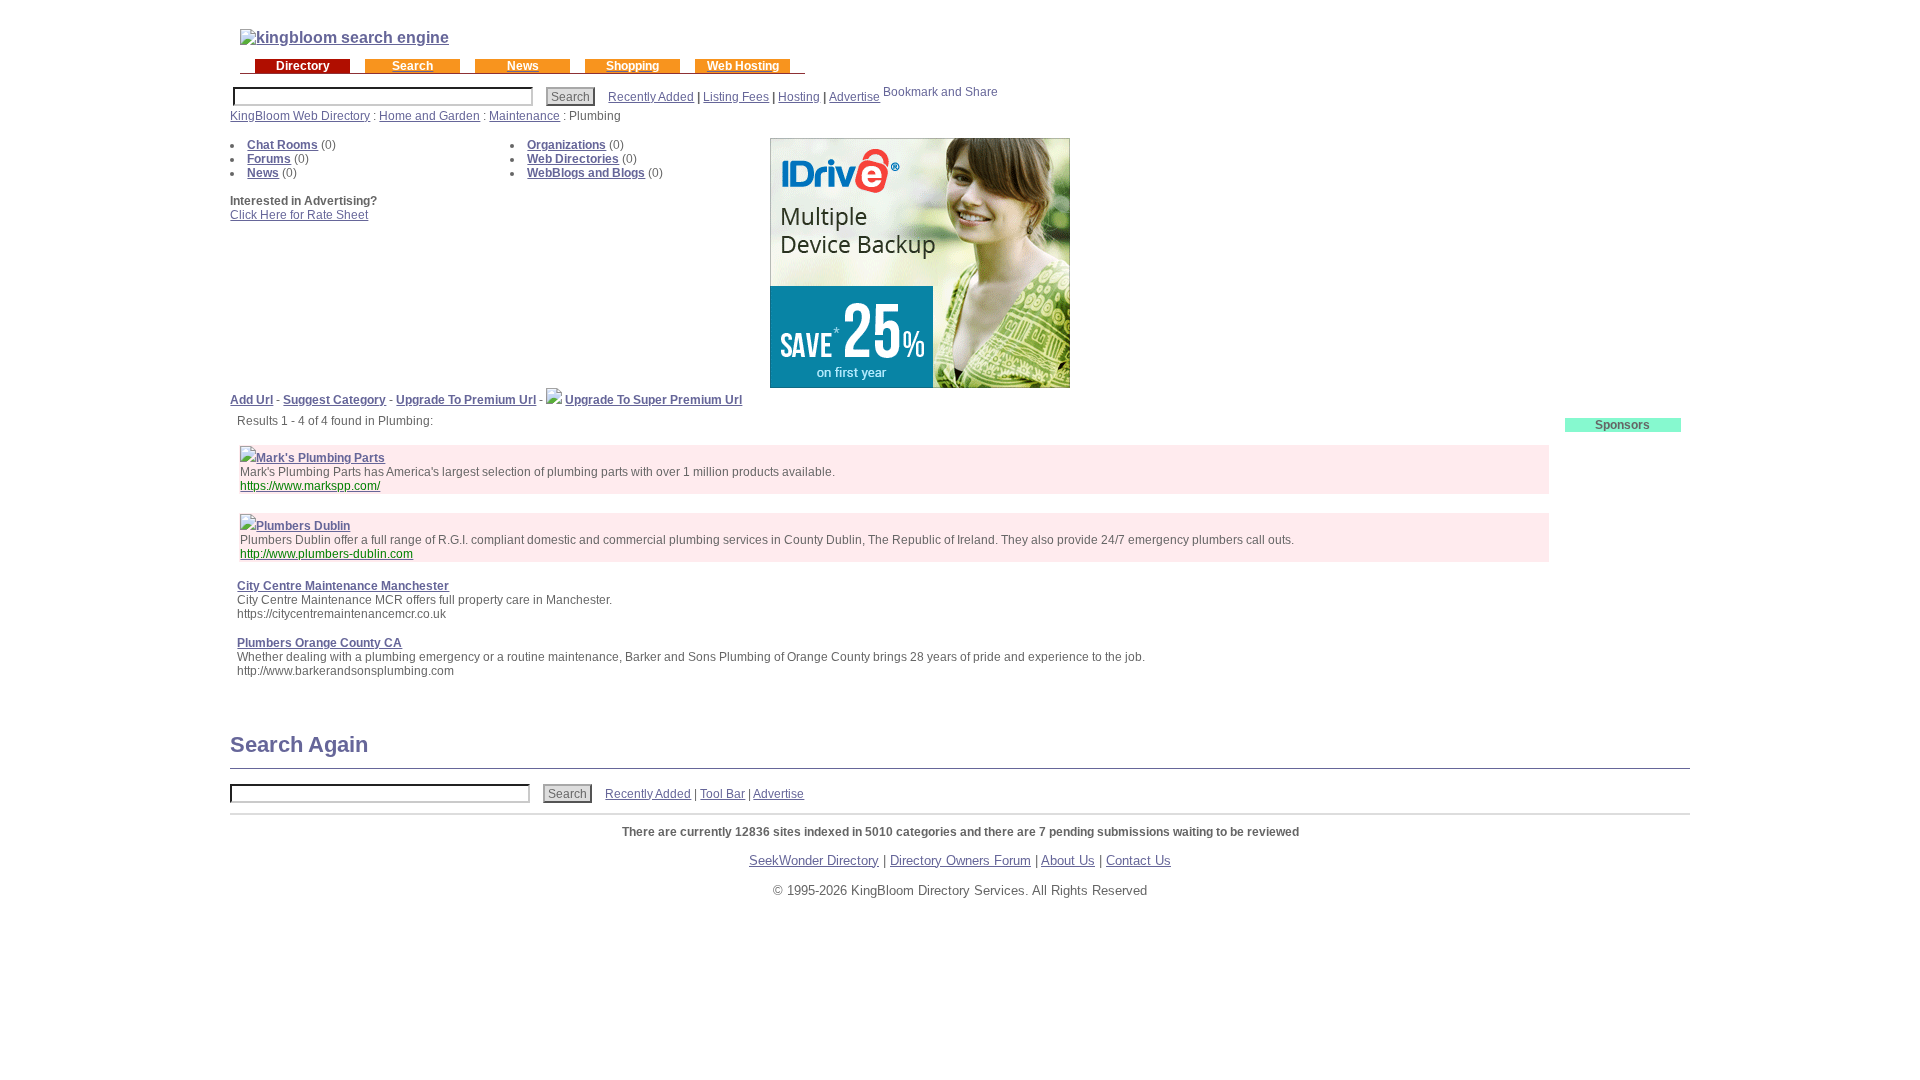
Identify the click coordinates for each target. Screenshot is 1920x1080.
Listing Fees (736, 97)
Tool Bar (722, 794)
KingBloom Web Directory (300, 116)
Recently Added (651, 97)
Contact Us (1138, 860)
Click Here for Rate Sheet (299, 215)
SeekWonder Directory (814, 860)
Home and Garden (429, 116)
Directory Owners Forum (960, 860)
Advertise (854, 97)
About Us (1068, 860)
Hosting (799, 97)
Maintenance (524, 116)
